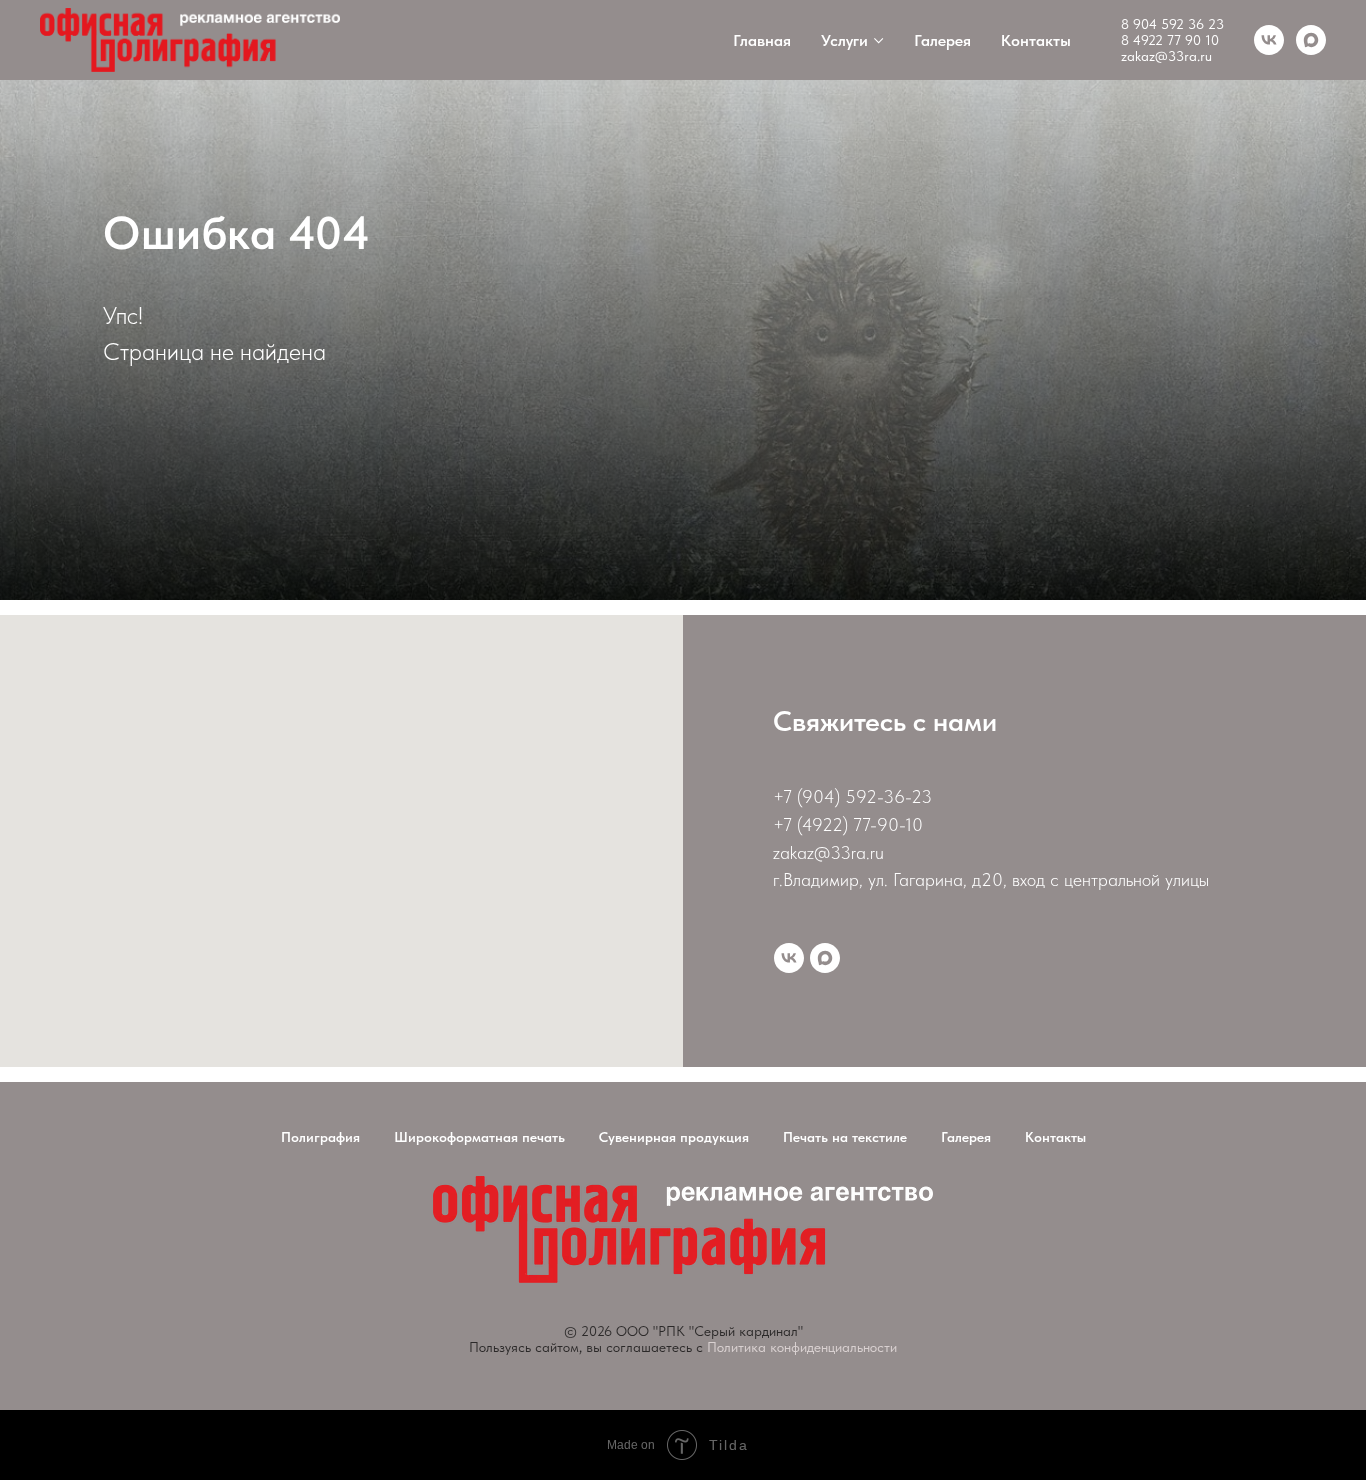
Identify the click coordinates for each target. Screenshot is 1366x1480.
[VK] (1269, 40)
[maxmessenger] (1311, 40)
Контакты (1036, 40)
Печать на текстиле (845, 1137)
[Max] (825, 958)
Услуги (844, 40)
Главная (762, 40)
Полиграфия (320, 1137)
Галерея (942, 40)
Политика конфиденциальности (802, 1347)
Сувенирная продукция (674, 1137)
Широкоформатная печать (479, 1137)
